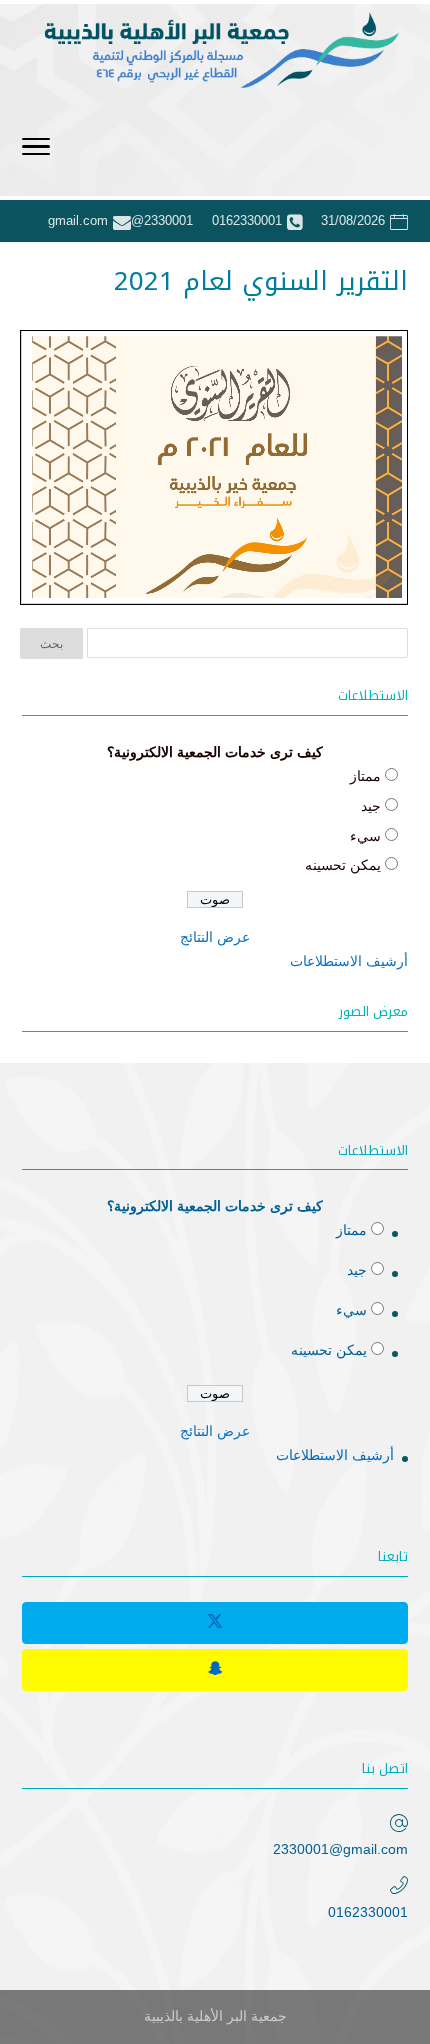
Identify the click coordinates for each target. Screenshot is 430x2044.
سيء (365, 836)
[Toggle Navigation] (36, 150)
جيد (371, 806)
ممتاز (365, 776)
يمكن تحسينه (343, 865)
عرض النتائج (215, 937)
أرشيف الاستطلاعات (349, 961)
